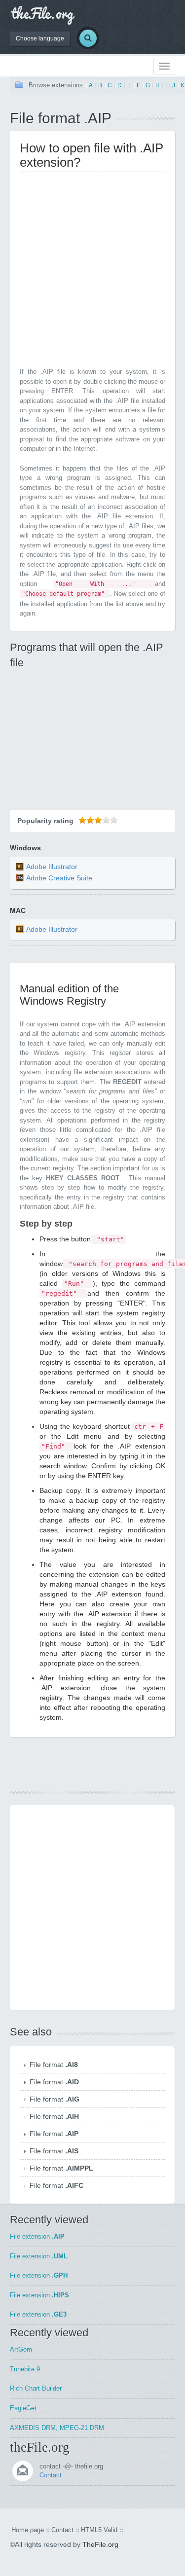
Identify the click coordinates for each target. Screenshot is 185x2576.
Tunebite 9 (25, 2369)
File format (54, 2065)
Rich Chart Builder (36, 2388)
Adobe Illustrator (52, 867)
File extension (37, 2236)
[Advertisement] (92, 272)
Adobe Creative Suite (59, 878)
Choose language (40, 38)
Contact (51, 2475)
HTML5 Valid (99, 2530)
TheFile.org (100, 2544)
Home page (28, 2530)
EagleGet (23, 2408)
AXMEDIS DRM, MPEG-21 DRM (57, 2428)
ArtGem (21, 2349)
